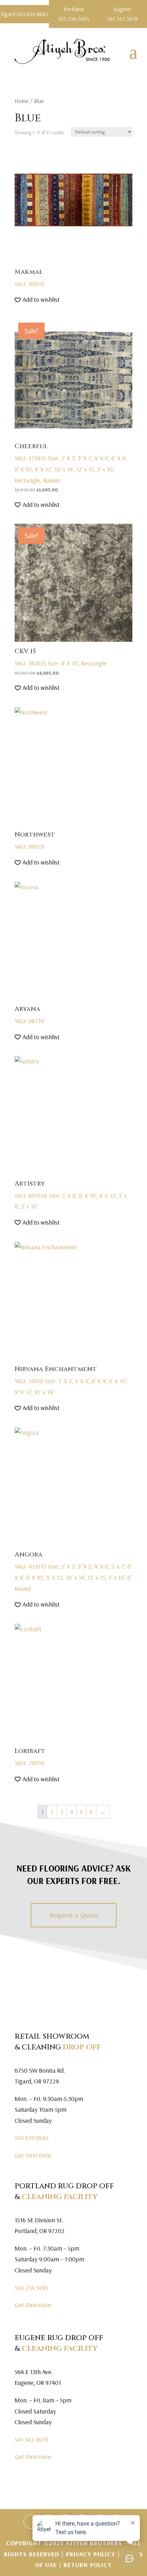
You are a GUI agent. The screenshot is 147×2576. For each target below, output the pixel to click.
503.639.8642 (32, 2138)
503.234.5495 (31, 2288)
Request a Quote (74, 1915)
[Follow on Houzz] (31, 2522)
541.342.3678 (31, 2439)
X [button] (143, 7)
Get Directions (33, 2155)
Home (22, 101)
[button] (37, 300)
